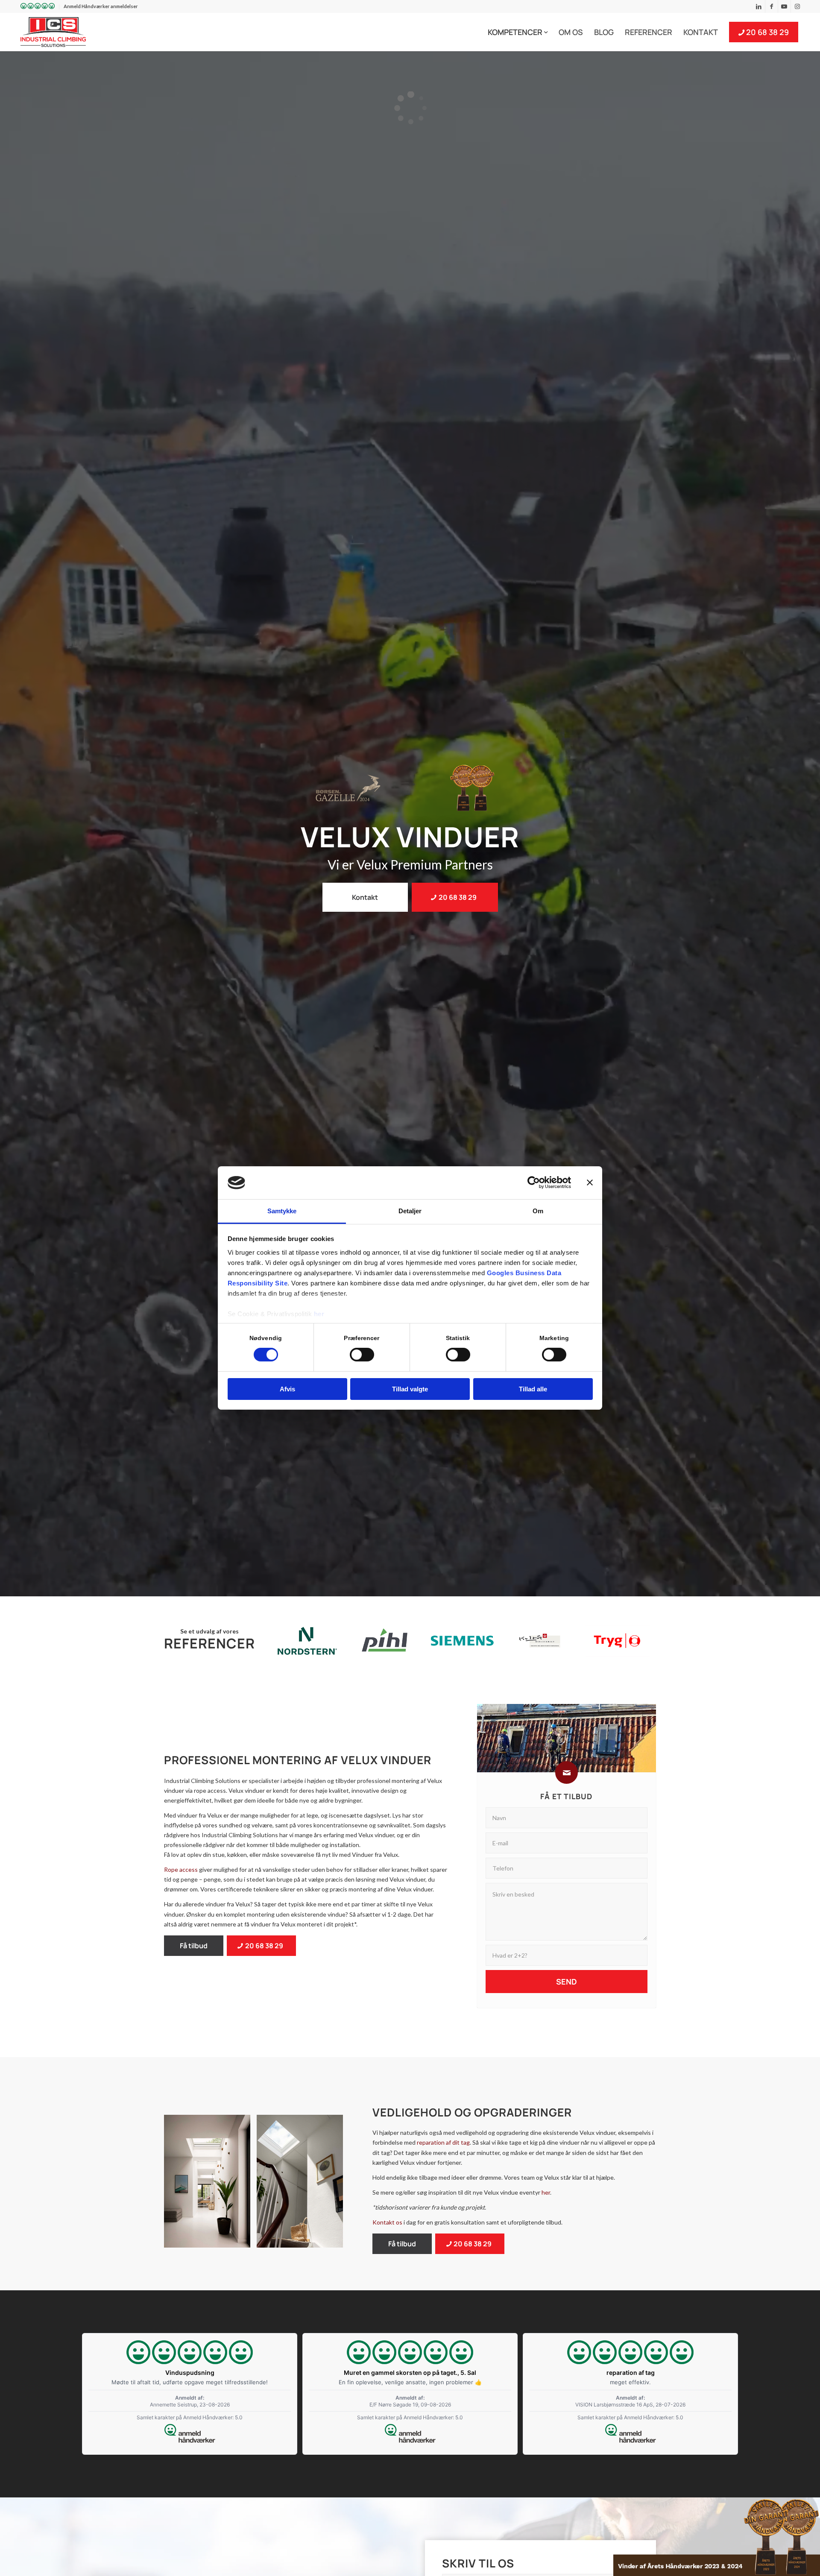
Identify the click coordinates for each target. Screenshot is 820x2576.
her (319, 1314)
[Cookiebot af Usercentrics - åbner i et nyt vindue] (534, 1183)
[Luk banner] (590, 1183)
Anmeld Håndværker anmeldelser (101, 6)
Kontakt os (387, 2222)
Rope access (181, 1869)
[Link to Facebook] (772, 6)
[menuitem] (38, 7)
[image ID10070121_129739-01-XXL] (303, 2184)
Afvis (287, 1389)
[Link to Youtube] (784, 6)
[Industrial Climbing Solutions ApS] (53, 32)
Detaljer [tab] (410, 1211)
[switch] (362, 1355)
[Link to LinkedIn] (759, 6)
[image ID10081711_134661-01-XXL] (210, 2184)
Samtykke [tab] (282, 1211)
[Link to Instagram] (797, 6)
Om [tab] (538, 1211)
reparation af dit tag (443, 2142)
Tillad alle (533, 1389)
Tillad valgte (410, 1389)
